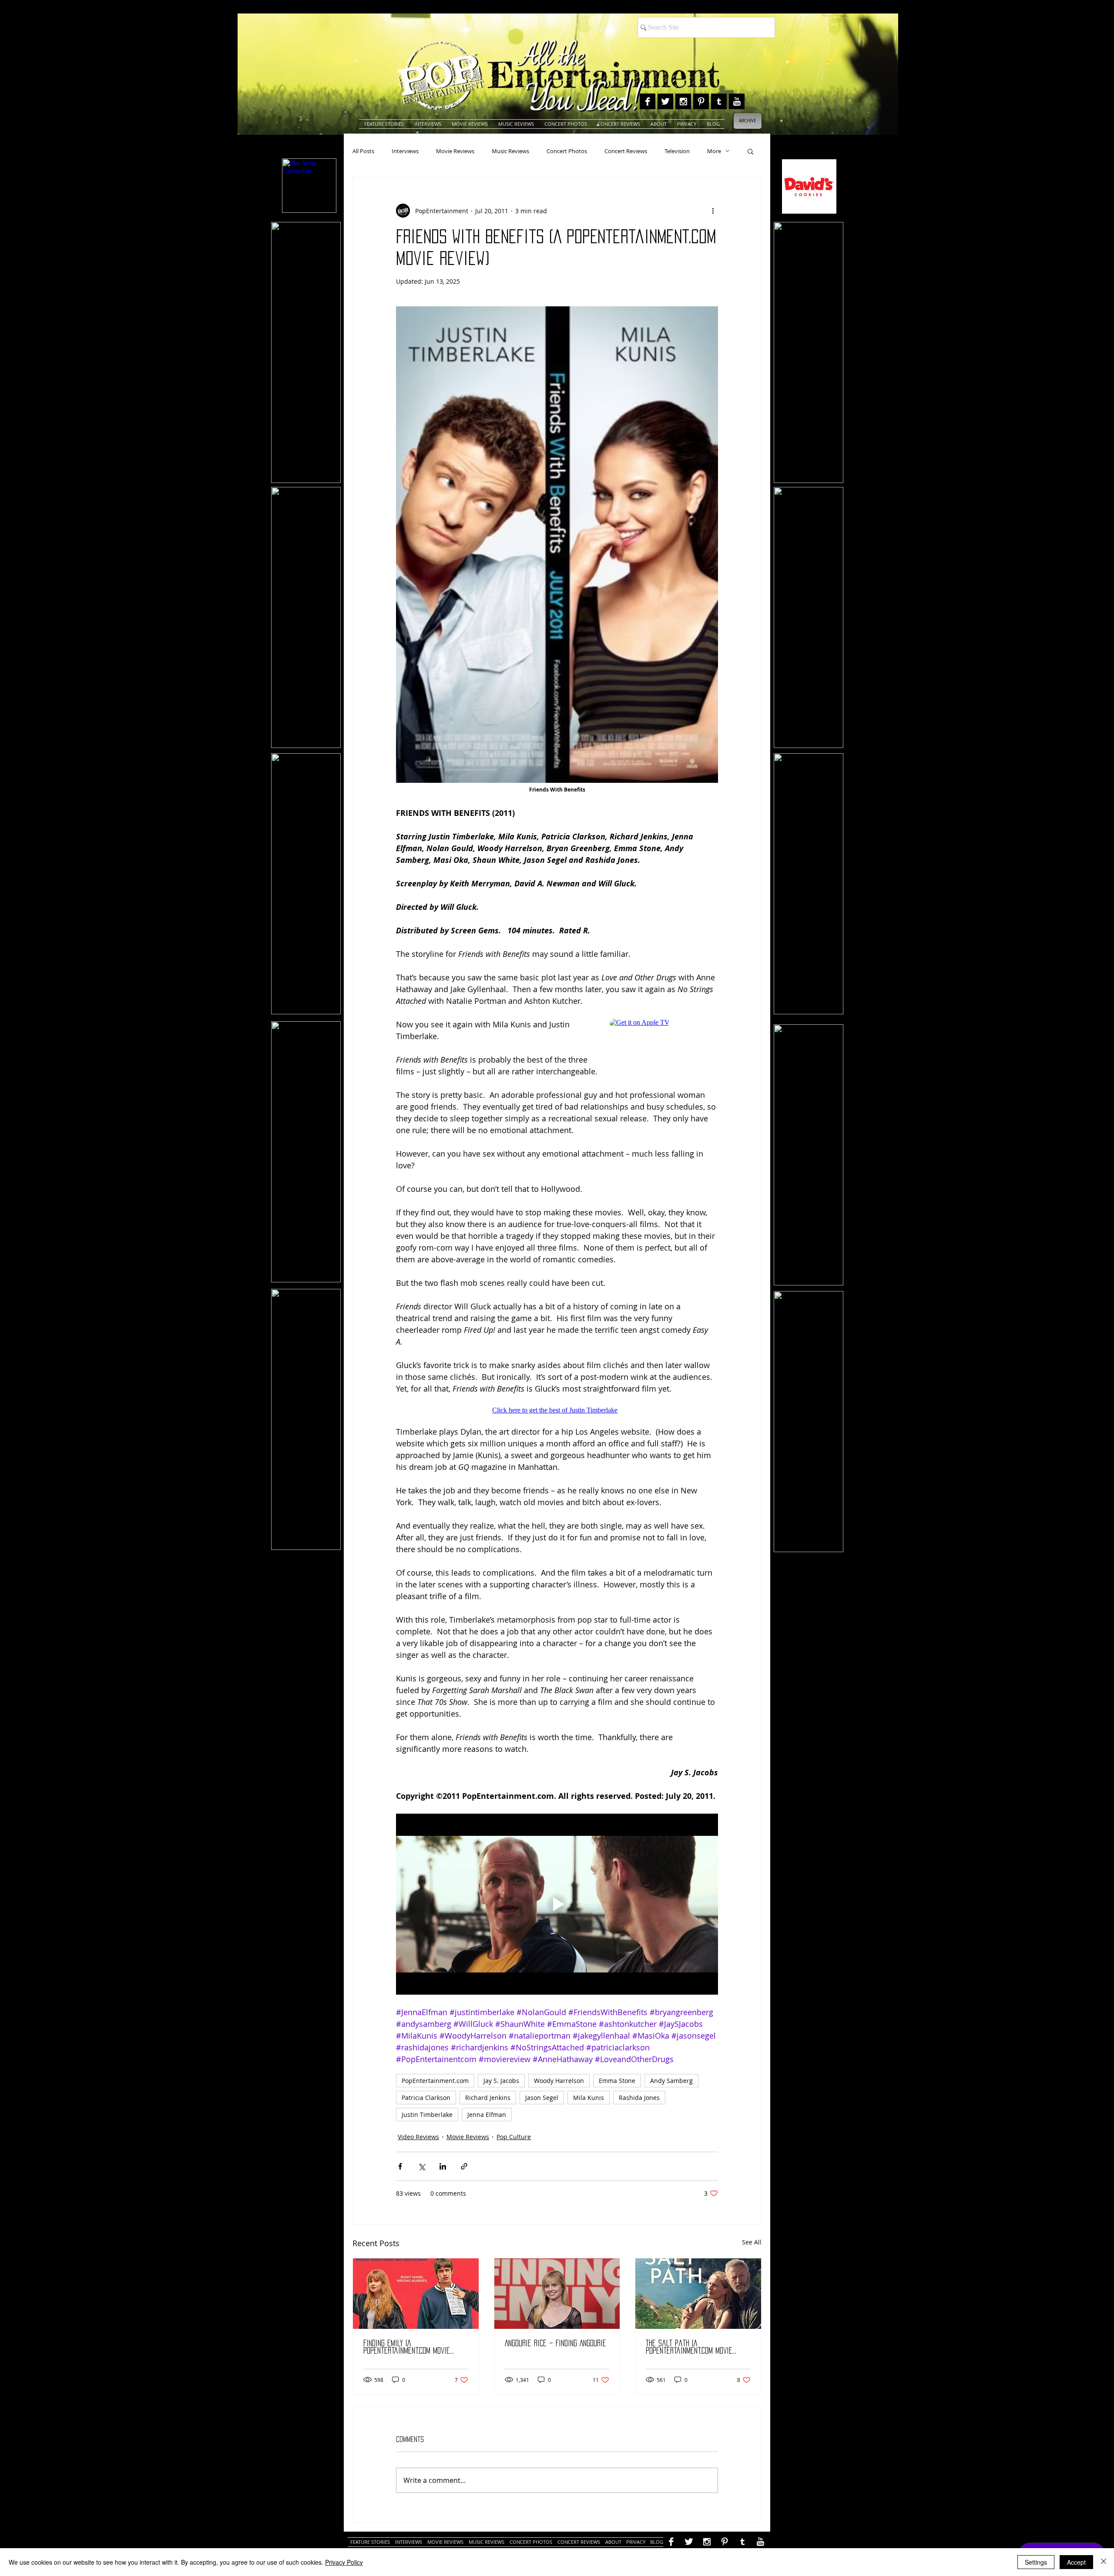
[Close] (1104, 2562)
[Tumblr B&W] (719, 101)
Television (677, 151)
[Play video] (557, 1904)
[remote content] (664, 1038)
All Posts (363, 151)
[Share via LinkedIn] (443, 2166)
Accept (1076, 2562)
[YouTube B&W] (737, 101)
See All (752, 2242)
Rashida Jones (639, 2098)
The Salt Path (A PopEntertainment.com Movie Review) (689, 2347)
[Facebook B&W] (648, 101)
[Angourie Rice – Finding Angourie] (557, 2294)
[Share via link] (464, 2166)
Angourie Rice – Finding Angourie (555, 2343)
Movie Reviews (455, 151)
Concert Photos (567, 151)
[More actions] (713, 211)
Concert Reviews (626, 151)
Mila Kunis (589, 2098)
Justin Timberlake (427, 2115)
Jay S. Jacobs (501, 2081)
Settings (1036, 2562)
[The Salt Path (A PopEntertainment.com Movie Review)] (698, 2294)
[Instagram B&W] (683, 101)
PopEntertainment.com (435, 2081)
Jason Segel (542, 2098)
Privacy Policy (344, 2562)
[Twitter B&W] (665, 101)
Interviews (405, 151)
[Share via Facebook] (400, 2166)
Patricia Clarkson (426, 2098)
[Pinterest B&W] (701, 101)
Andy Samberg (671, 2081)
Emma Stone (617, 2081)
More (714, 151)
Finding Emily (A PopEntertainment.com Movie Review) (407, 2347)
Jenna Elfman (487, 2115)
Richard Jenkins (488, 2098)
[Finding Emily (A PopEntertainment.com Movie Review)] (416, 2294)
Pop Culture (514, 2137)
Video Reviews (418, 2137)
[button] (750, 151)
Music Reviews (510, 151)
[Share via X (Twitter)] (421, 2166)
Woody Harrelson (559, 2081)
